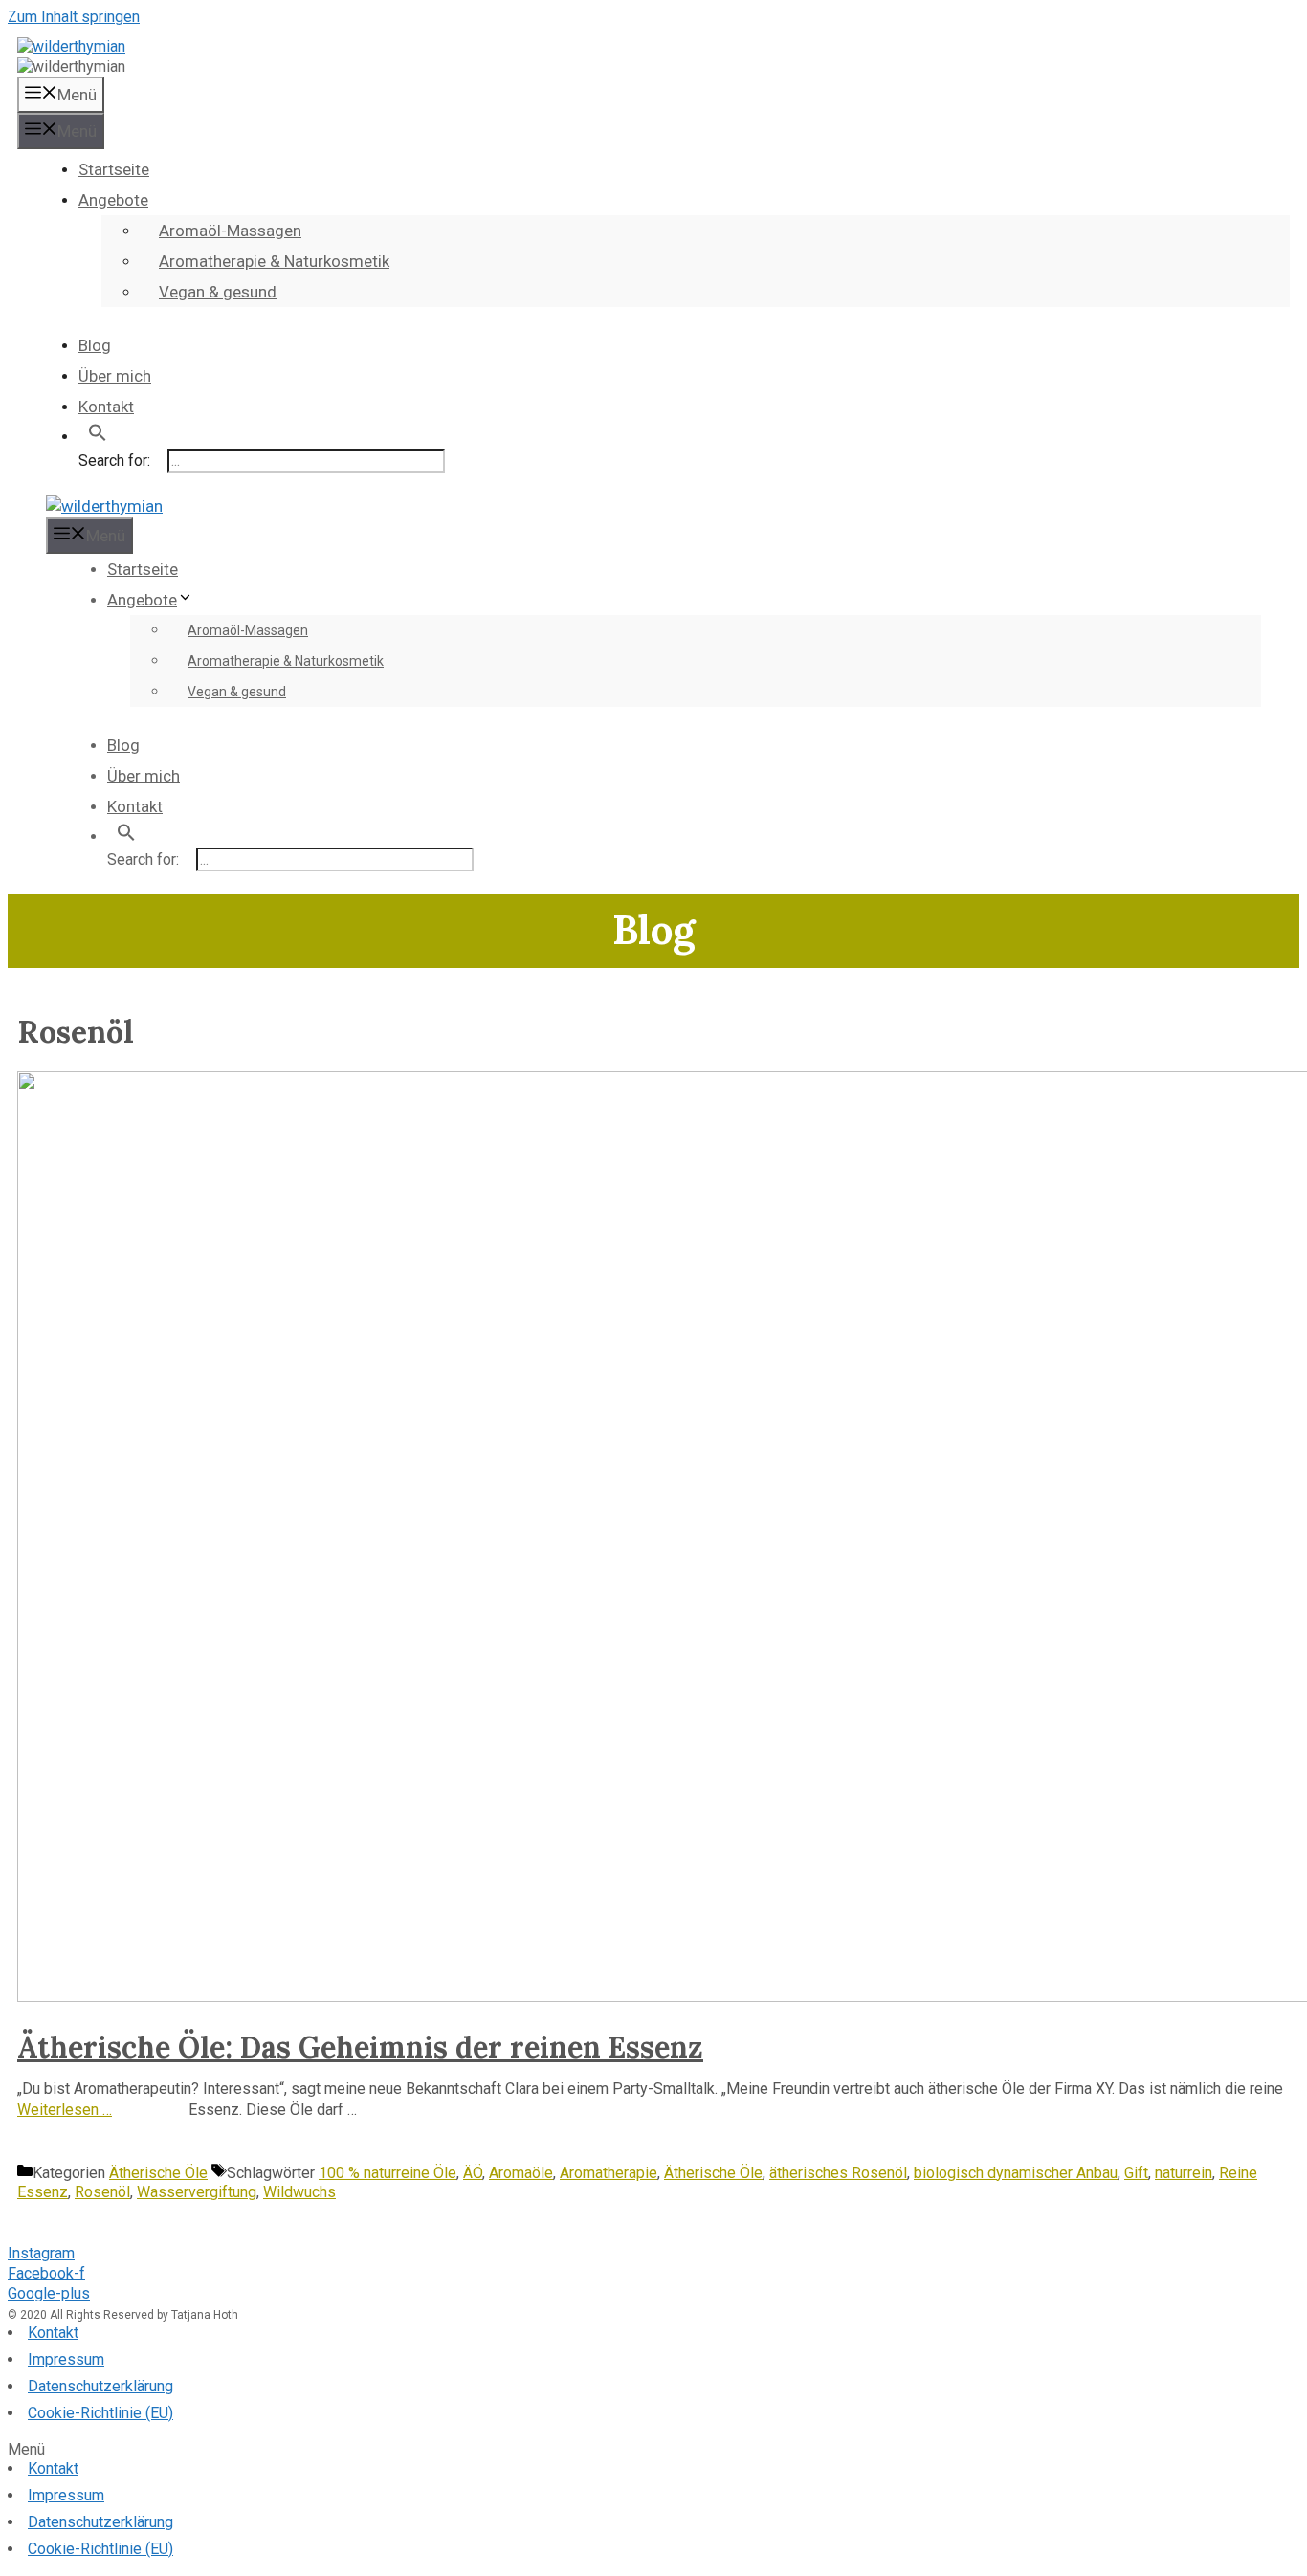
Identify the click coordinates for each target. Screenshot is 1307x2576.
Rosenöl (102, 2192)
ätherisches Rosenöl (838, 2173)
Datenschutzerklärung (100, 2386)
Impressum (66, 2359)
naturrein (1184, 2173)
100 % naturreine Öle (388, 2173)
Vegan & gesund (218, 292)
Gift (1136, 2173)
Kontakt (106, 407)
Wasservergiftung (197, 2192)
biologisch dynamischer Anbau (1016, 2173)
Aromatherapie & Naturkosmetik (274, 261)
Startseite (114, 169)
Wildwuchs (299, 2192)
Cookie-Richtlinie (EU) (100, 2413)
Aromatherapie (609, 2173)
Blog (95, 345)
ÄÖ (473, 2173)
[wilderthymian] (71, 46)
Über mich (115, 376)
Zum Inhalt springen (74, 17)
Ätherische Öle (158, 2173)
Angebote (113, 200)
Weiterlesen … (65, 2110)
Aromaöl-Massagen (230, 231)
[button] (653, 2450)
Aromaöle (521, 2173)
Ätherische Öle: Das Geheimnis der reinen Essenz (360, 2047)
